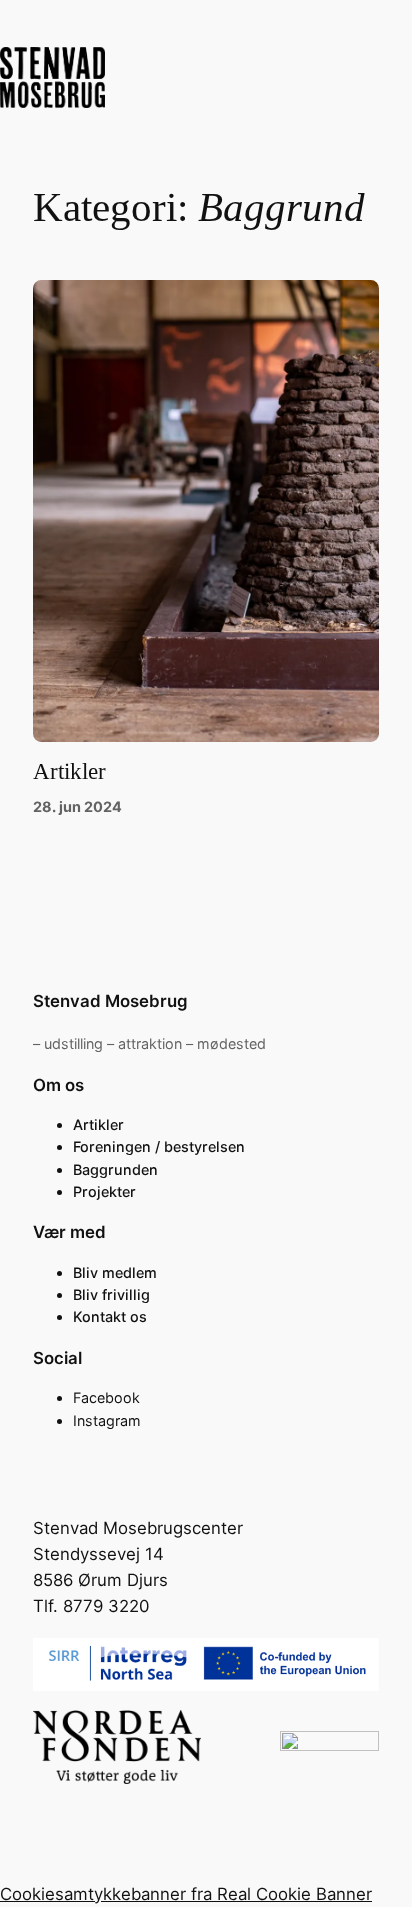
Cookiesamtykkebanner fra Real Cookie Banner (186, 1894)
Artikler (69, 771)
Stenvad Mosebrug (110, 1001)
